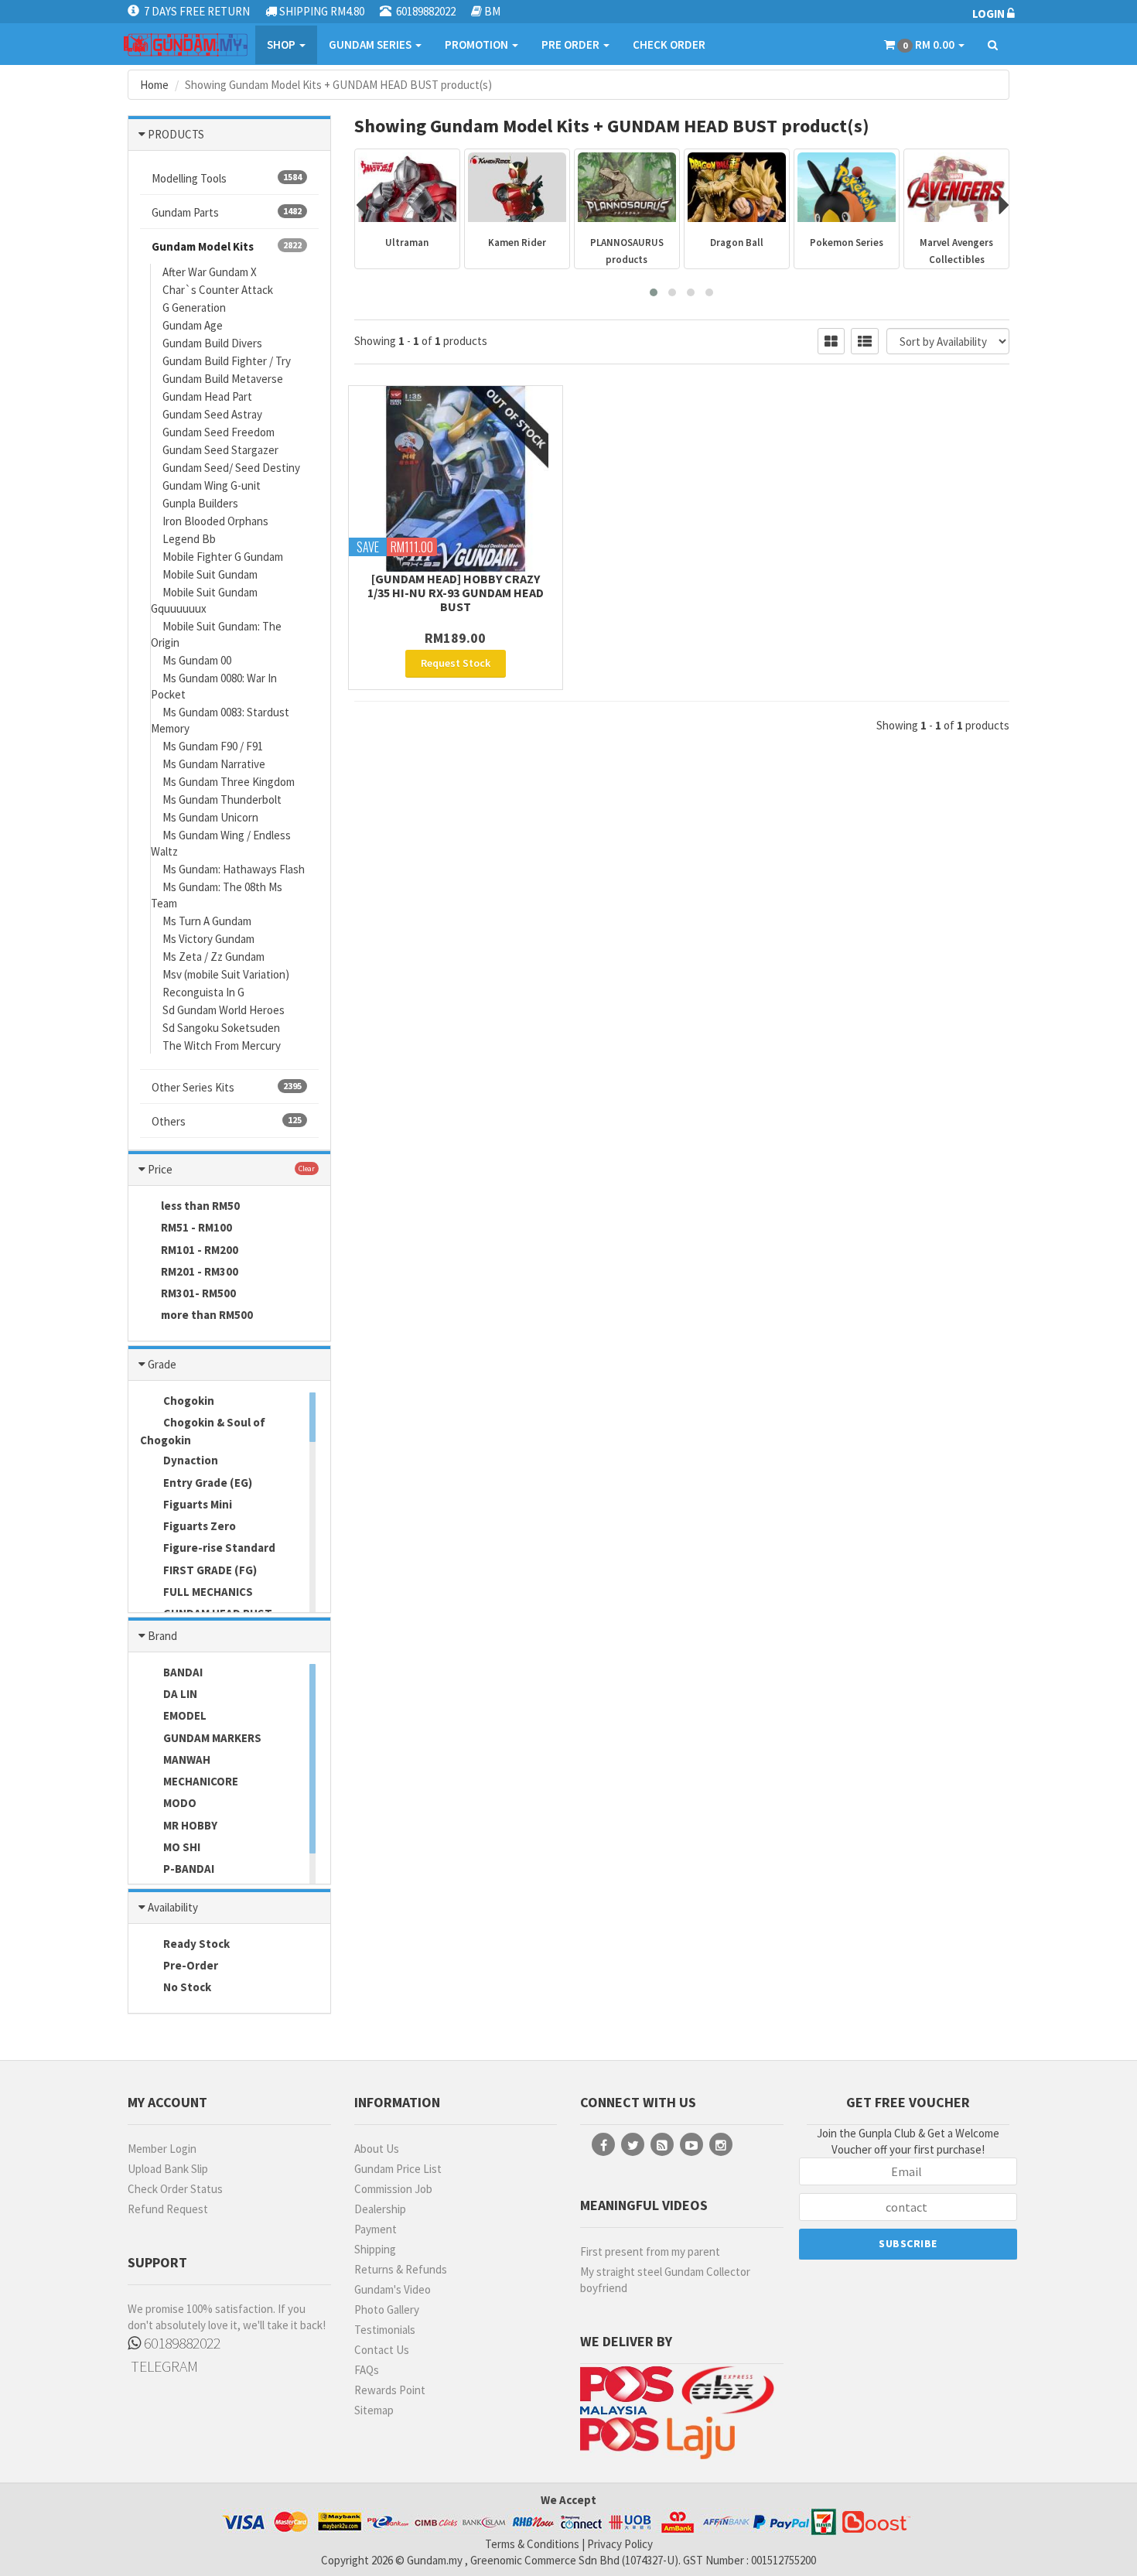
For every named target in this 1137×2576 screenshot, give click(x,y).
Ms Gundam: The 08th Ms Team (217, 895)
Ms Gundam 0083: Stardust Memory (220, 720)
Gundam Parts (227, 212)
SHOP (282, 44)
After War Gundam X (210, 272)
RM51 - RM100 (196, 1227)
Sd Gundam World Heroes (224, 1010)
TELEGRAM (163, 2366)
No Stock (186, 1987)
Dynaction (189, 1460)
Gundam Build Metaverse (223, 379)
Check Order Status (175, 2189)
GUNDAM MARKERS (211, 1738)
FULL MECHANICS (207, 1592)
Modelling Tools (227, 178)
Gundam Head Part (207, 396)
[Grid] (831, 341)
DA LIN (179, 1694)
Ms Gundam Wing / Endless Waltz (221, 843)
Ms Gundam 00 (197, 660)
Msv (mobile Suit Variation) (226, 974)
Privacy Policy (620, 2544)
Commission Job (393, 2189)
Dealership (380, 2209)
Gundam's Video (393, 2289)
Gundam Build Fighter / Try (227, 361)
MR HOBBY (189, 1825)
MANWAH (186, 1759)
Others (227, 1121)
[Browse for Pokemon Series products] (847, 187)
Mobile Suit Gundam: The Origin (216, 634)
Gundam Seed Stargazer (220, 450)
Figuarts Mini (196, 1504)
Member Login (162, 2149)
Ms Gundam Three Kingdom (229, 782)
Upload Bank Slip (168, 2169)
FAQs (367, 2370)
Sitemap (374, 2410)
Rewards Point (390, 2390)
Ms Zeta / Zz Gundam (213, 957)
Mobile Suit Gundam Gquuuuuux (204, 600)
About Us (377, 2149)
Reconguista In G (203, 992)
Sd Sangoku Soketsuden (221, 1028)
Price (160, 1169)
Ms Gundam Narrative (214, 764)
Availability (173, 1907)
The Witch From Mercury (222, 1045)
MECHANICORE (200, 1781)
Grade (162, 1364)
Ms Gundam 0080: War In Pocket (214, 686)
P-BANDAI (188, 1869)
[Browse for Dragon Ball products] (737, 187)
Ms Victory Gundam (208, 939)
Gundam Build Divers (212, 343)
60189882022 (181, 2343)
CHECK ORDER (669, 44)
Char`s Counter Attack (218, 290)
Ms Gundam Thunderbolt (222, 799)
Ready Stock (195, 1944)
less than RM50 (200, 1206)
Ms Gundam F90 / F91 (213, 746)
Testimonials (385, 2330)
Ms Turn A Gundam (207, 921)
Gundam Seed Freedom (219, 432)
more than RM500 (207, 1315)
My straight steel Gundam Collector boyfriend (665, 2280)
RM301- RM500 (198, 1293)
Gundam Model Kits (227, 246)
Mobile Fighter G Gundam (223, 557)
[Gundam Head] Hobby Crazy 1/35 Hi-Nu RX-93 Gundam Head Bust (456, 593)
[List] (865, 341)
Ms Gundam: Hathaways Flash (234, 869)
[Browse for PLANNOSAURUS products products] (627, 187)
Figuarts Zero (198, 1526)
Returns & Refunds (401, 2269)
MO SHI (181, 1847)
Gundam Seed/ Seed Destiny (231, 468)
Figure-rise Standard (218, 1548)
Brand (162, 1636)
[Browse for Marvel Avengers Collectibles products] (956, 187)
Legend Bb (189, 539)
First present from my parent (650, 2251)
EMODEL (184, 1715)
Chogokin (188, 1401)
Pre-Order (189, 1965)
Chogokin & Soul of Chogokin (203, 1431)
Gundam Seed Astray (212, 414)
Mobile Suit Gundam (210, 574)
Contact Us (382, 2350)
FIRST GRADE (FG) (209, 1570)
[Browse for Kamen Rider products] (517, 187)
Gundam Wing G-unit (212, 485)
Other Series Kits (227, 1087)
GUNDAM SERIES (371, 44)
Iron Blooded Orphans (215, 521)
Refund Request (168, 2209)
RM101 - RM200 (200, 1250)
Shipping (375, 2249)
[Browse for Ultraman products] (407, 187)
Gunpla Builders (200, 503)
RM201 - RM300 (200, 1271)
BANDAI (182, 1672)
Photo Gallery (387, 2310)
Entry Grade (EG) (207, 1483)
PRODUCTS (176, 134)
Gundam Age (193, 325)
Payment (376, 2229)
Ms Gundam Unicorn (210, 817)
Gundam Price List (398, 2169)
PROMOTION (478, 44)
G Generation (194, 307)
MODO (179, 1803)
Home (154, 85)
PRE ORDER (572, 44)
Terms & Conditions (532, 2544)
